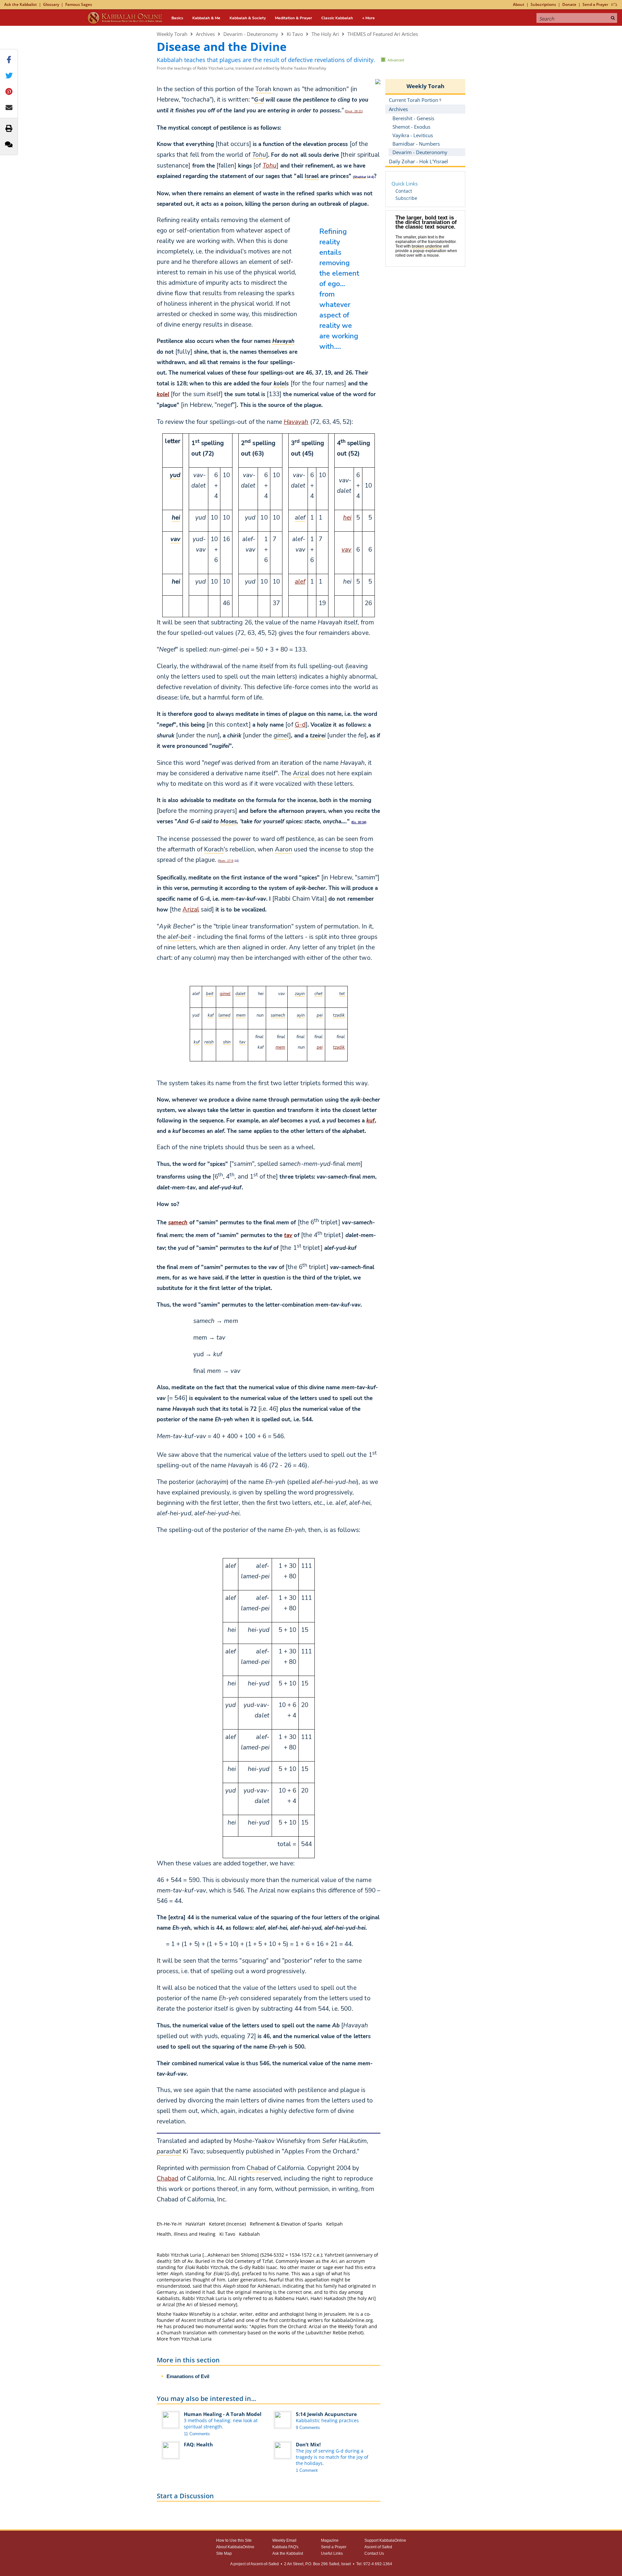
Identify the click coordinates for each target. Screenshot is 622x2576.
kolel (163, 394)
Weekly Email (284, 2540)
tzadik (339, 1047)
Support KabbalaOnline (385, 2540)
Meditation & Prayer (294, 18)
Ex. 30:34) (359, 822)
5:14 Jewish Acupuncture (326, 2414)
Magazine (330, 2540)
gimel (225, 994)
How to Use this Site (234, 2540)
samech (178, 1223)
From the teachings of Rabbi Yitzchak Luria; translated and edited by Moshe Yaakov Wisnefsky (241, 68)
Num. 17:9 (226, 861)
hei (347, 518)
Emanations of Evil (188, 2376)
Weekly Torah (172, 34)
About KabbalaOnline (235, 2547)
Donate (569, 4)
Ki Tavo (295, 34)
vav (346, 550)
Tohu (270, 166)
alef (300, 582)
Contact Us (374, 2553)
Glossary (51, 4)
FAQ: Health (198, 2444)
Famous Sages (79, 4)
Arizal (191, 910)
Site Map (224, 2553)
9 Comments (308, 2428)
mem (280, 1047)
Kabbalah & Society (248, 18)
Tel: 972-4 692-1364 (374, 2564)
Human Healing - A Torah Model (223, 2414)
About (519, 4)
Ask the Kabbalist (21, 4)
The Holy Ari (325, 34)
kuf (370, 1121)
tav (288, 1235)
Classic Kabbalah (337, 18)
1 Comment (307, 2470)
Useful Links (332, 2553)
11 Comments (197, 2434)
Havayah (296, 422)
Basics (177, 18)
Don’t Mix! (308, 2444)
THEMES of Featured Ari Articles (383, 34)
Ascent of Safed (378, 2547)
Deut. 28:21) (354, 111)
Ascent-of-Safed (265, 2564)
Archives (205, 34)
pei (320, 1047)
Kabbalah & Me (206, 18)
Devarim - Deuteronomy (251, 34)
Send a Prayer (595, 4)
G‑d (300, 725)
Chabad (167, 2179)
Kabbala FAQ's (285, 2547)
